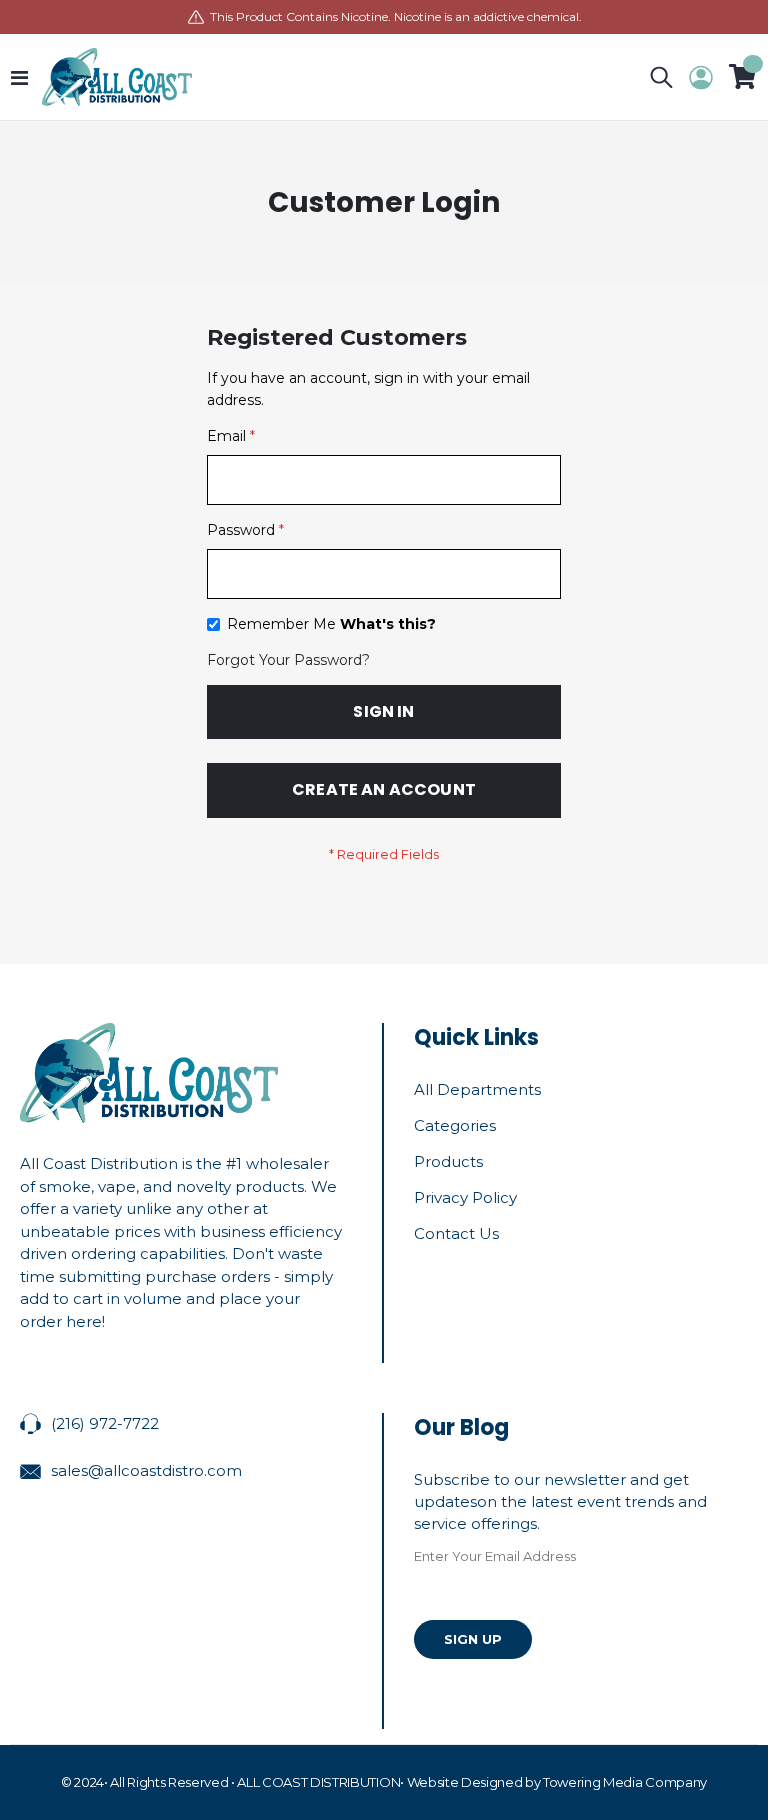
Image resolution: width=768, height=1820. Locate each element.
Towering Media (592, 1782)
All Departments (477, 1089)
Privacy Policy (465, 1197)
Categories (455, 1125)
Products (448, 1161)
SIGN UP (473, 1639)
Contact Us (456, 1233)
